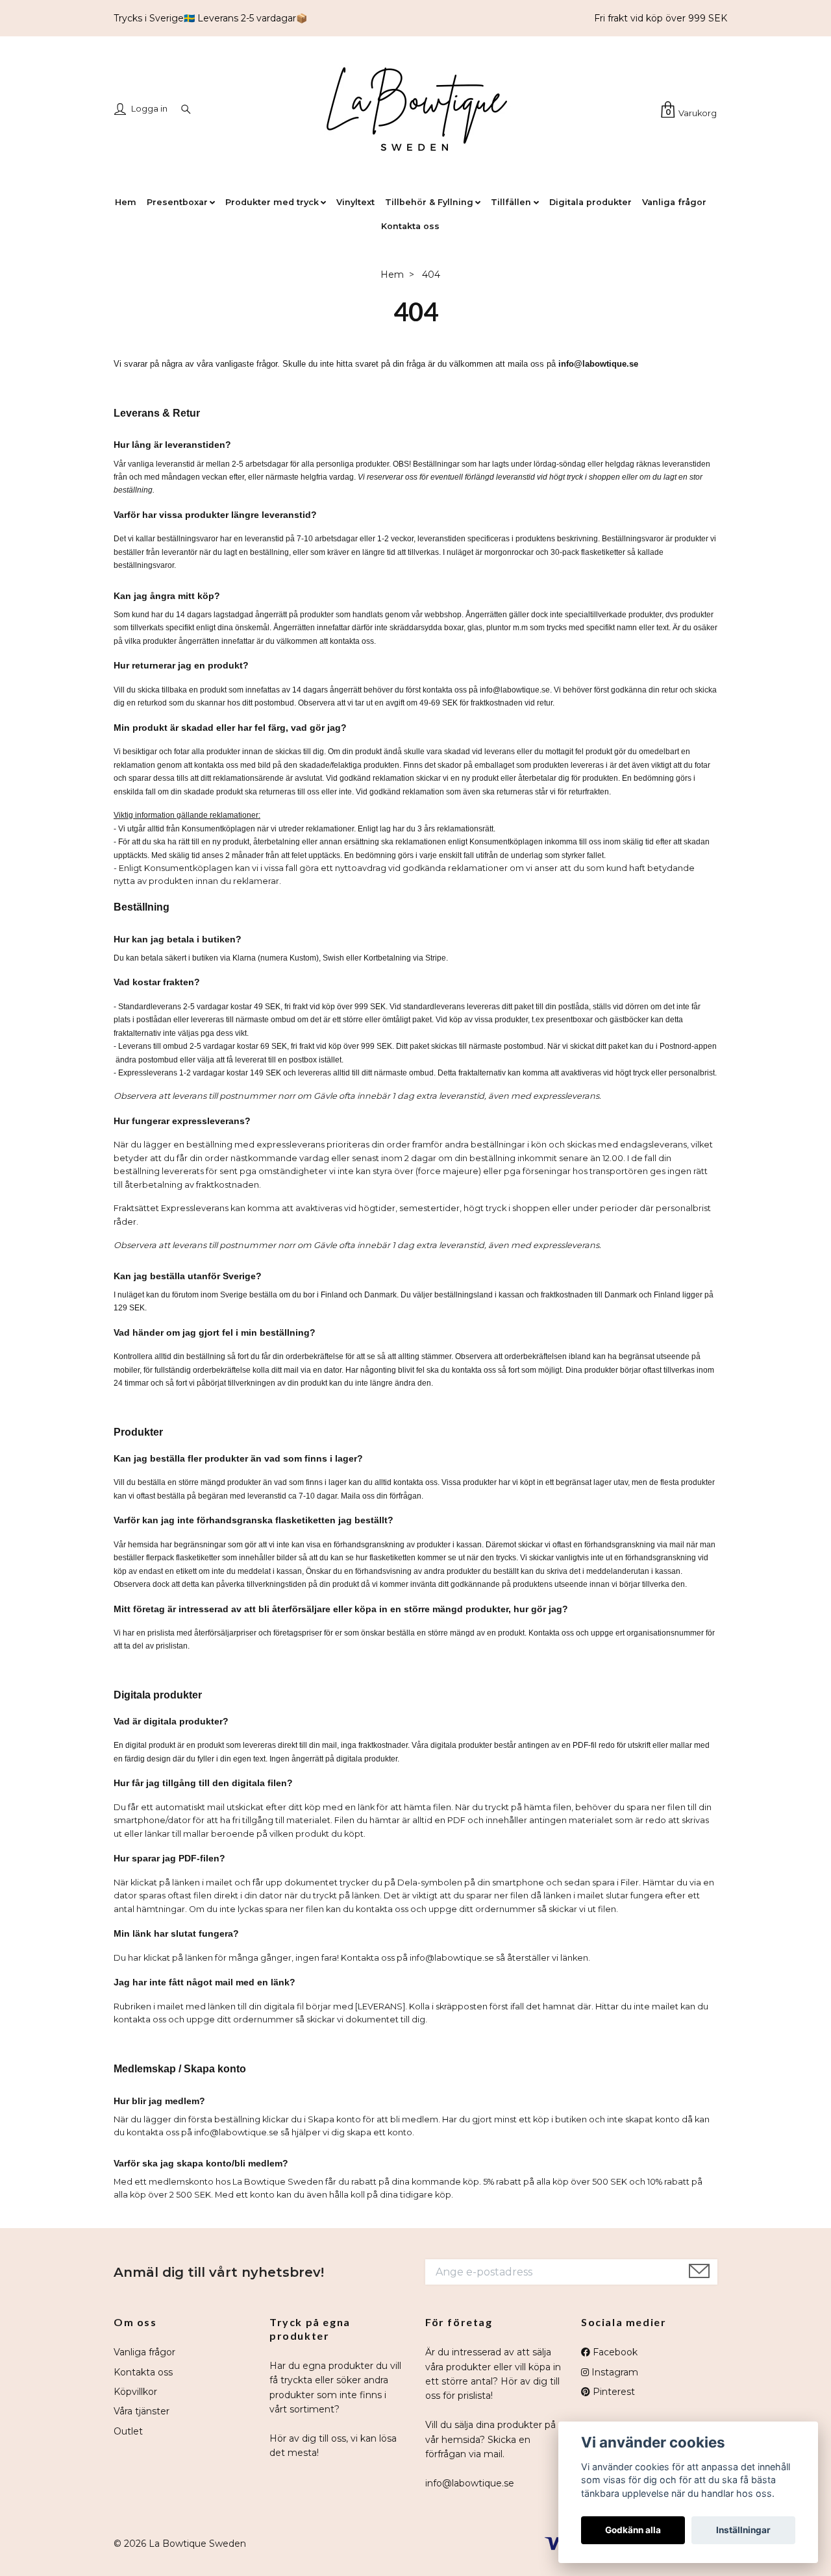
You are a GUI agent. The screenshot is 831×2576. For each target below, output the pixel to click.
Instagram (614, 2372)
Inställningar (743, 2530)
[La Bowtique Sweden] (415, 111)
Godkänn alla (633, 2530)
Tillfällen (511, 202)
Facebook (614, 2352)
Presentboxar (177, 202)
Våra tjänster (142, 2411)
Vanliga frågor (674, 202)
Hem (126, 202)
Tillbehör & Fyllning (429, 202)
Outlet (128, 2431)
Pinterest (613, 2392)
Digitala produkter (590, 202)
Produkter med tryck (272, 202)
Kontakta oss (410, 226)
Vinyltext (355, 202)
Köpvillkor (135, 2392)
